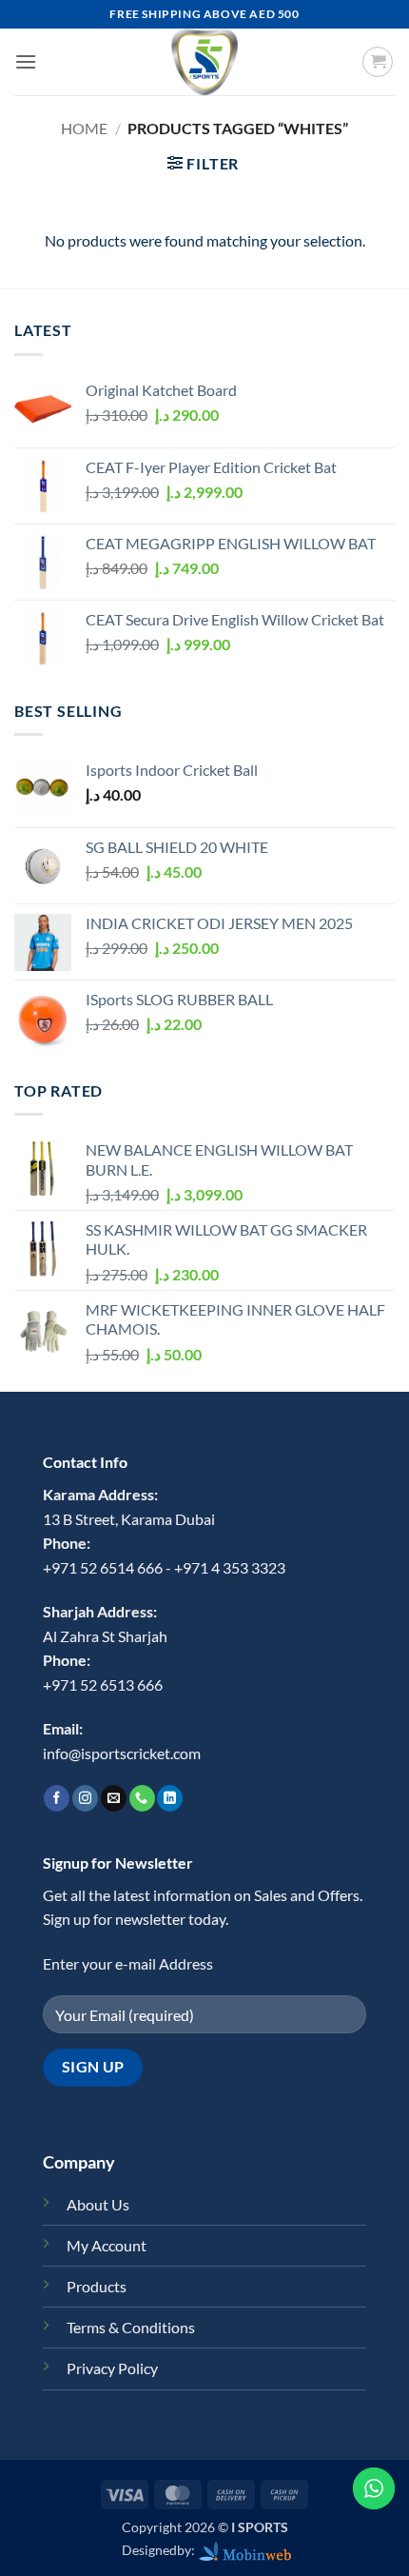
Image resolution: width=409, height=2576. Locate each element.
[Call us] (142, 1798)
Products (97, 2286)
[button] (26, 61)
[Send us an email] (114, 1798)
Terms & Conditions (131, 2327)
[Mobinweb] (245, 2550)
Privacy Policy (112, 2368)
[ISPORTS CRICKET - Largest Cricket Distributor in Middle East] (204, 62)
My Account (107, 2245)
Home (84, 128)
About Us (98, 2204)
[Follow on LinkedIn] (170, 1798)
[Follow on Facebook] (57, 1798)
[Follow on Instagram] (85, 1798)
